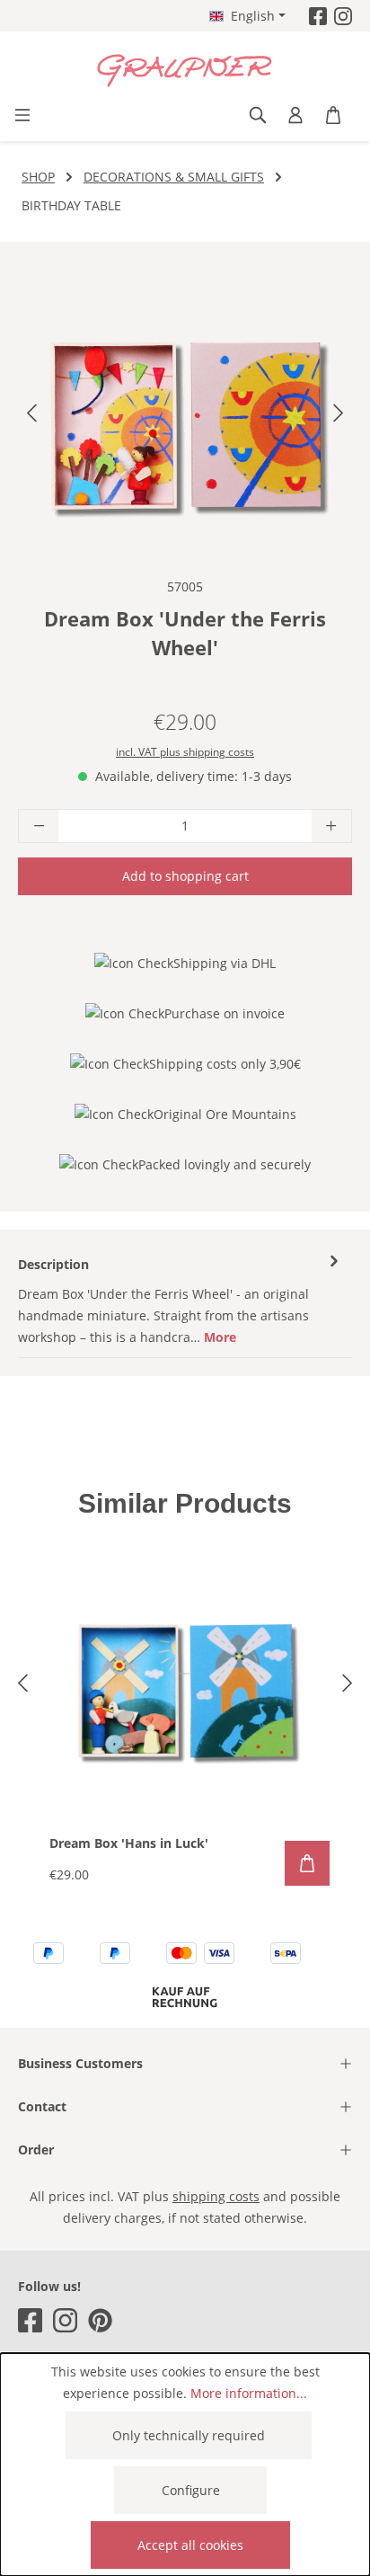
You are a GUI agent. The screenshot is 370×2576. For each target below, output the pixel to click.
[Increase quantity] (331, 826)
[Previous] (31, 417)
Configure (191, 2490)
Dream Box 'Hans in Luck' (129, 1843)
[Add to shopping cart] (307, 1863)
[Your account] (295, 115)
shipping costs (216, 2196)
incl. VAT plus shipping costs (185, 752)
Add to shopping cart (185, 876)
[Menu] (22, 115)
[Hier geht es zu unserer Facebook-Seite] (318, 16)
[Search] (258, 115)
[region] (185, 416)
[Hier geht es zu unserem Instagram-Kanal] (343, 16)
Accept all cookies (190, 2545)
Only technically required (189, 2435)
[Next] (339, 417)
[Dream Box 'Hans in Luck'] (185, 1690)
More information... (249, 2393)
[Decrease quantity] (39, 826)
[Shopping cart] (333, 115)
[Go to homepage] (185, 71)
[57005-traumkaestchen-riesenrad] (185, 416)
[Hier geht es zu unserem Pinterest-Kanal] (100, 2320)
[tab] (181, 1300)
